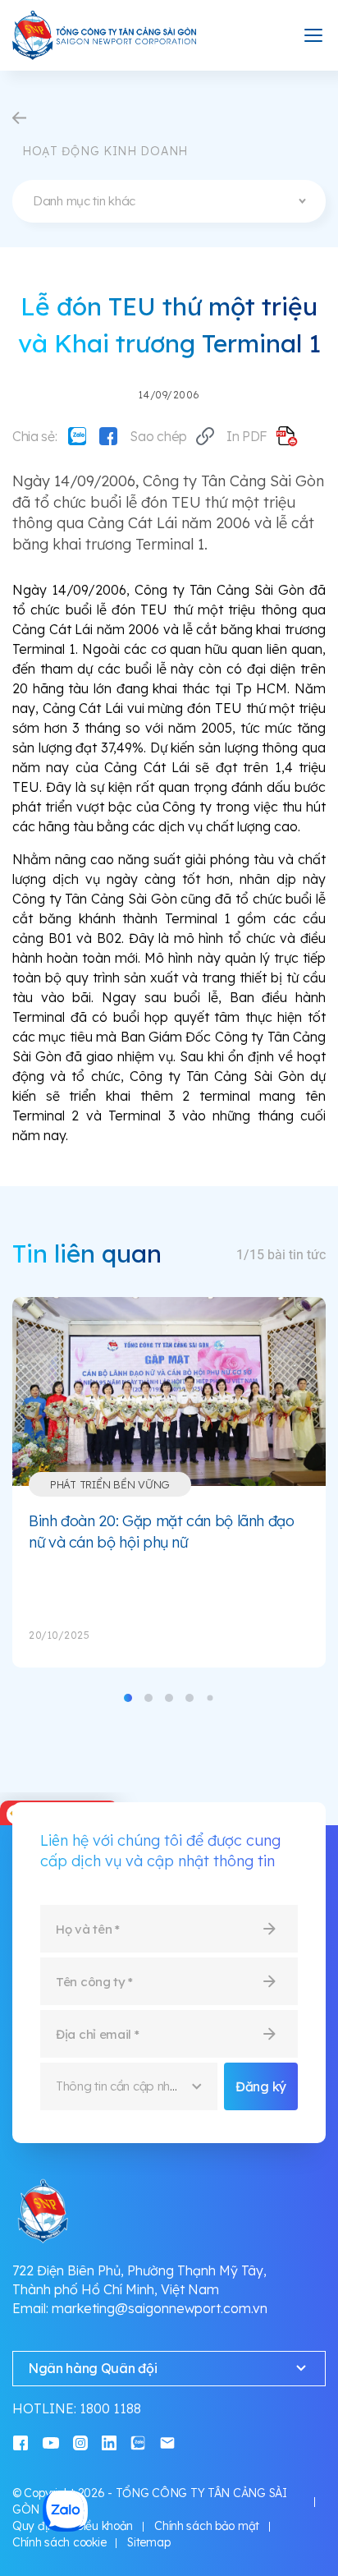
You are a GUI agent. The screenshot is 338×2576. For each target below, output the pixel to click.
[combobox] (169, 201)
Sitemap (148, 2542)
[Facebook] (108, 436)
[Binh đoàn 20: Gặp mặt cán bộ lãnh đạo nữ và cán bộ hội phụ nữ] (169, 1391)
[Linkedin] (109, 2443)
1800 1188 (110, 2408)
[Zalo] (77, 436)
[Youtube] (51, 2443)
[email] (167, 2443)
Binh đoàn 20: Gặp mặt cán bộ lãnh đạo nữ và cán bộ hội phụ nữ (162, 1532)
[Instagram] (80, 2443)
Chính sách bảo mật (207, 2526)
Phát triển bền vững (110, 1484)
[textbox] (169, 201)
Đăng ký (261, 2086)
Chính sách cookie (59, 2542)
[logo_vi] (105, 35)
